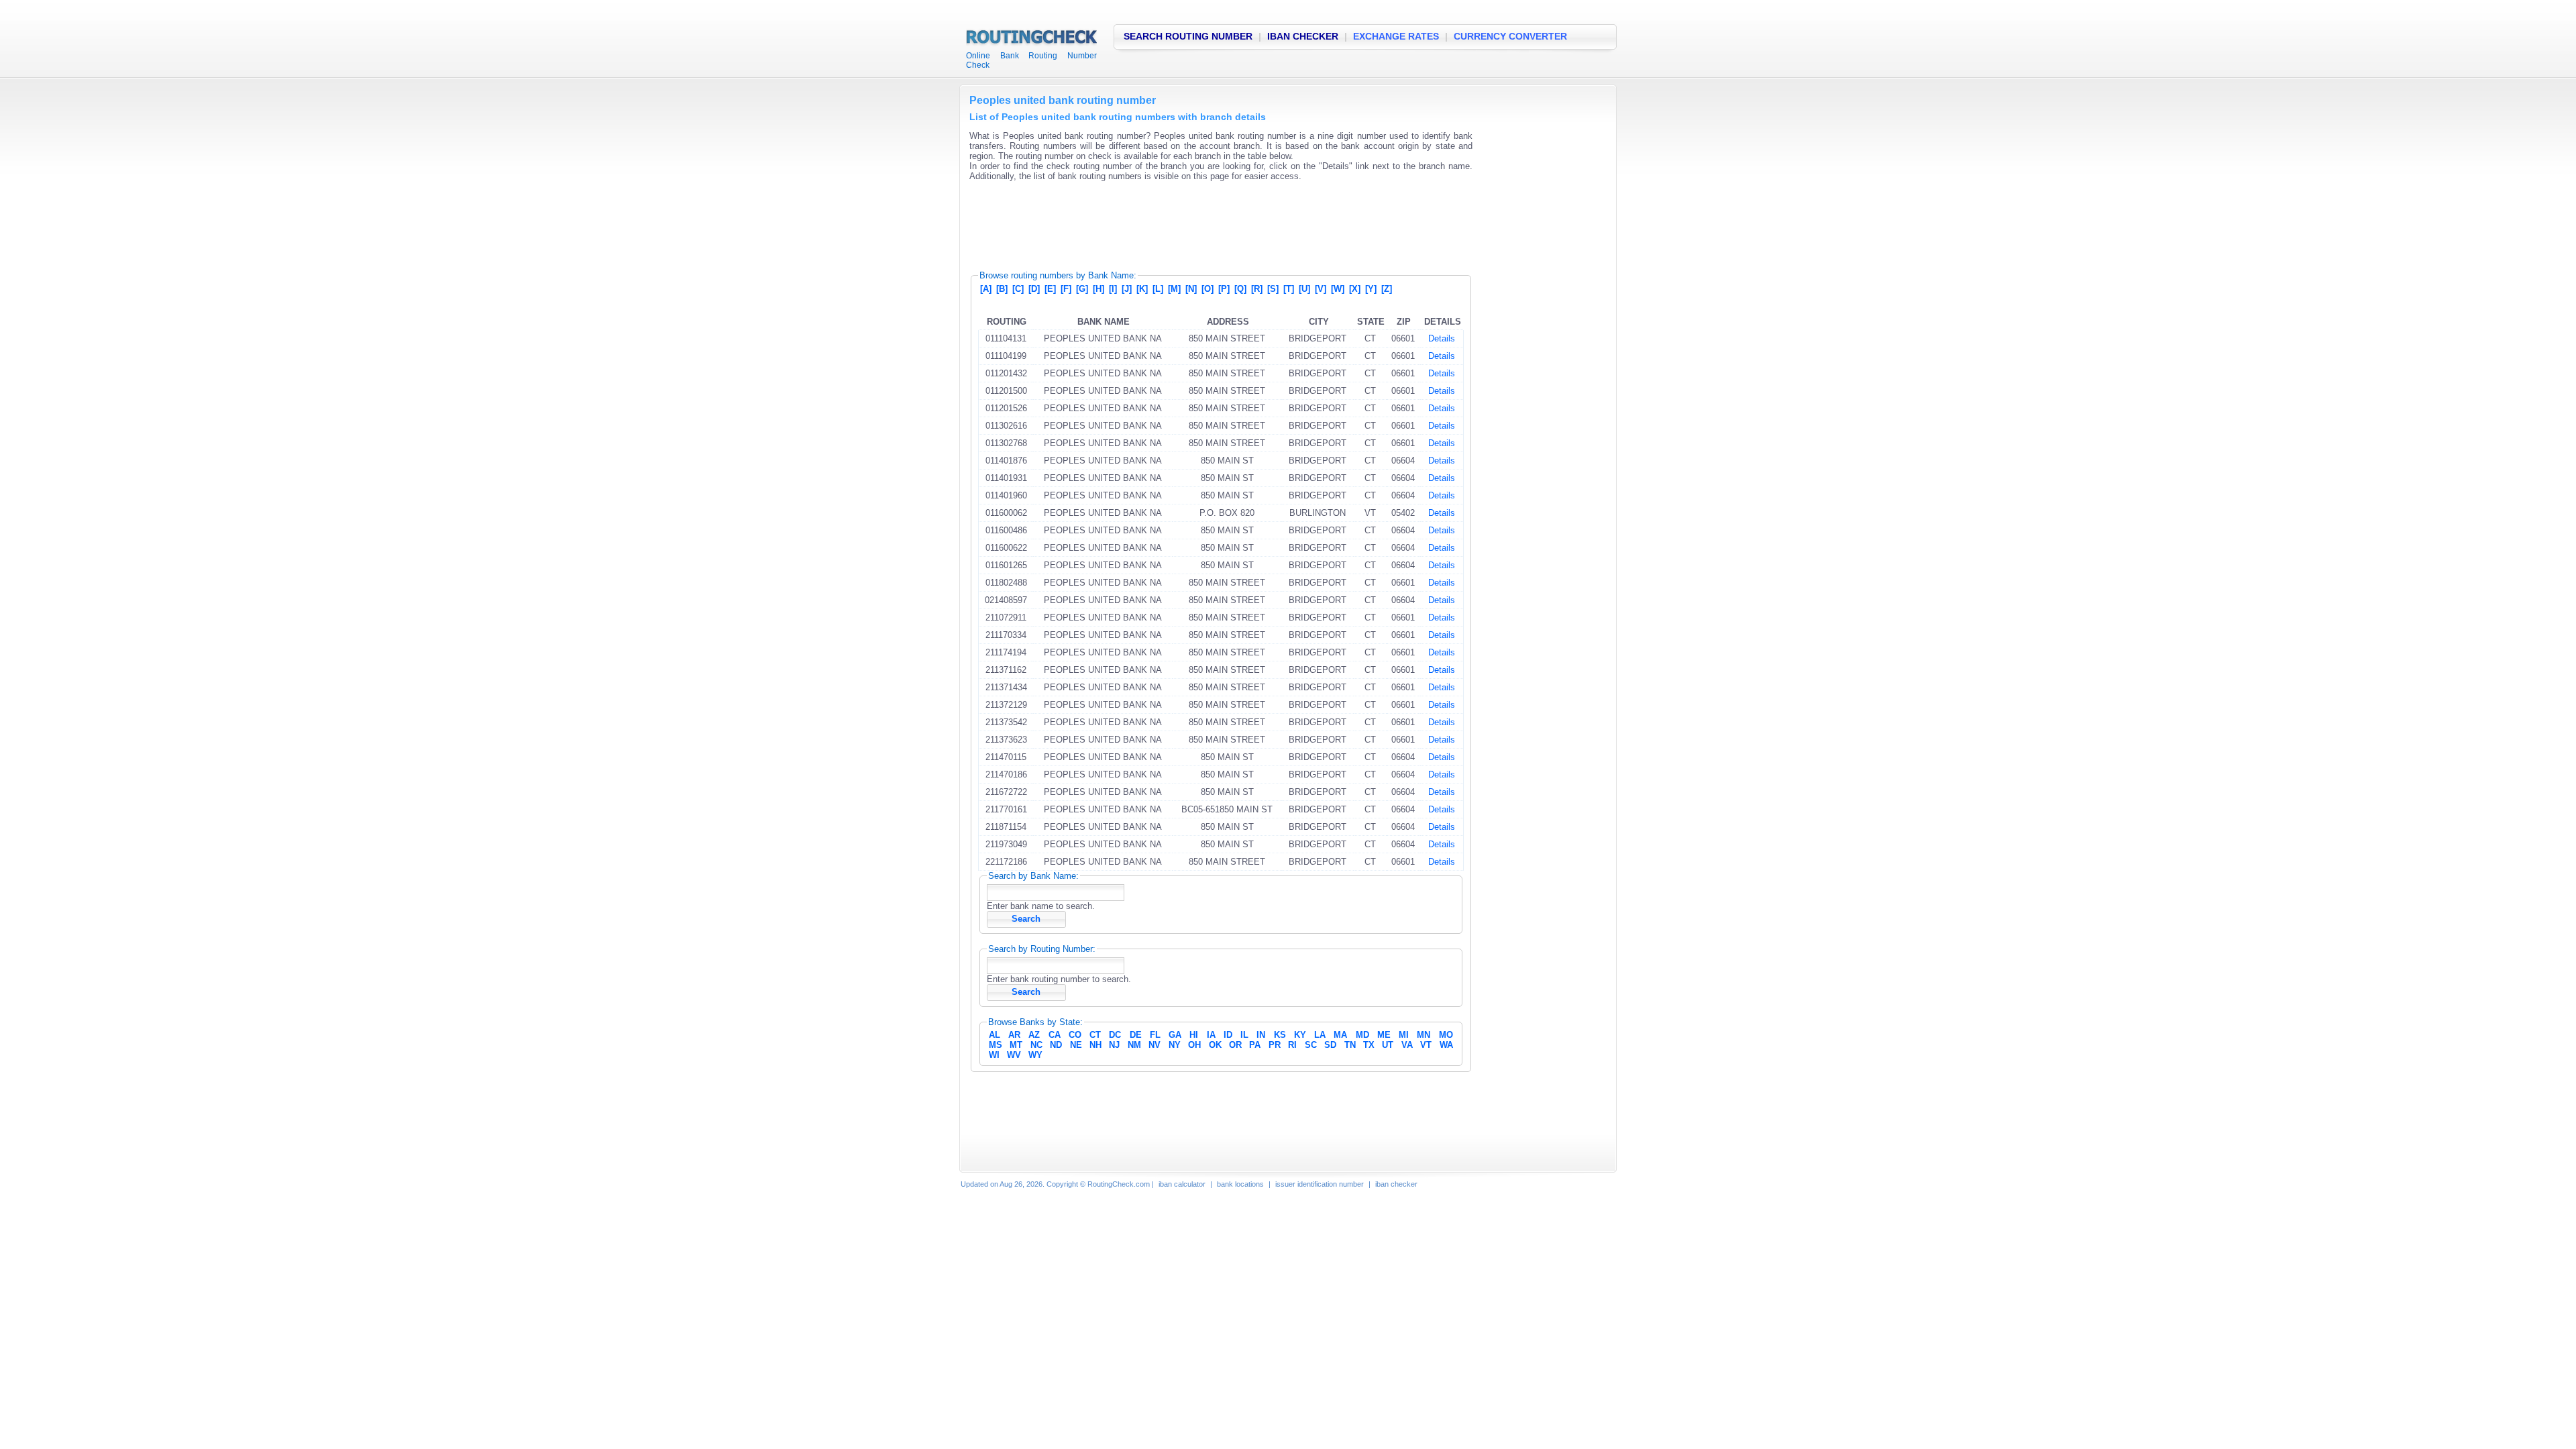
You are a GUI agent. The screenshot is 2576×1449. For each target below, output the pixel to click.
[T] (1289, 289)
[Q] (1240, 289)
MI (1404, 1035)
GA (1175, 1035)
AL (995, 1035)
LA (1320, 1035)
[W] (1338, 289)
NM (1134, 1045)
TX (1369, 1045)
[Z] (1387, 289)
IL (1244, 1035)
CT (1095, 1035)
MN (1424, 1035)
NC (1036, 1045)
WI (994, 1055)
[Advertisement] (1214, 221)
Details (1442, 338)
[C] (1018, 289)
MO (1446, 1035)
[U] (1304, 289)
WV (1014, 1055)
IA (1211, 1035)
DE (1136, 1035)
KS (1280, 1035)
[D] (1034, 289)
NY (1175, 1045)
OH (1194, 1045)
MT (1016, 1045)
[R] (1257, 289)
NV (1155, 1045)
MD (1362, 1035)
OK (1215, 1045)
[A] (986, 289)
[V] (1321, 289)
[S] (1273, 289)
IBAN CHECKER (1303, 36)
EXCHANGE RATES (1396, 36)
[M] (1174, 289)
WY (1035, 1055)
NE (1076, 1045)
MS (996, 1045)
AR (1014, 1035)
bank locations (1240, 1184)
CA (1055, 1035)
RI (1292, 1045)
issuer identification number (1320, 1184)
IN (1261, 1035)
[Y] (1371, 289)
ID (1228, 1035)
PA (1255, 1045)
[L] (1158, 289)
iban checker (1396, 1184)
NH (1095, 1045)
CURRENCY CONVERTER (1510, 36)
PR (1275, 1045)
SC (1311, 1045)
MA (1340, 1035)
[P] (1224, 289)
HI (1194, 1035)
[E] (1050, 289)
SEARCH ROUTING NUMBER (1188, 36)
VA (1407, 1045)
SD (1330, 1045)
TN (1350, 1045)
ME (1384, 1035)
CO (1075, 1035)
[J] (1127, 289)
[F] (1066, 289)
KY (1300, 1035)
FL (1155, 1035)
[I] (1113, 289)
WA (1446, 1045)
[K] (1142, 289)
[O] (1207, 289)
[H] (1098, 289)
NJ (1114, 1045)
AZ (1034, 1035)
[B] (1002, 289)
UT (1388, 1045)
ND (1056, 1045)
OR (1235, 1045)
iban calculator (1182, 1184)
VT (1426, 1045)
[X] (1355, 289)
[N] (1191, 289)
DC (1115, 1035)
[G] (1082, 289)
